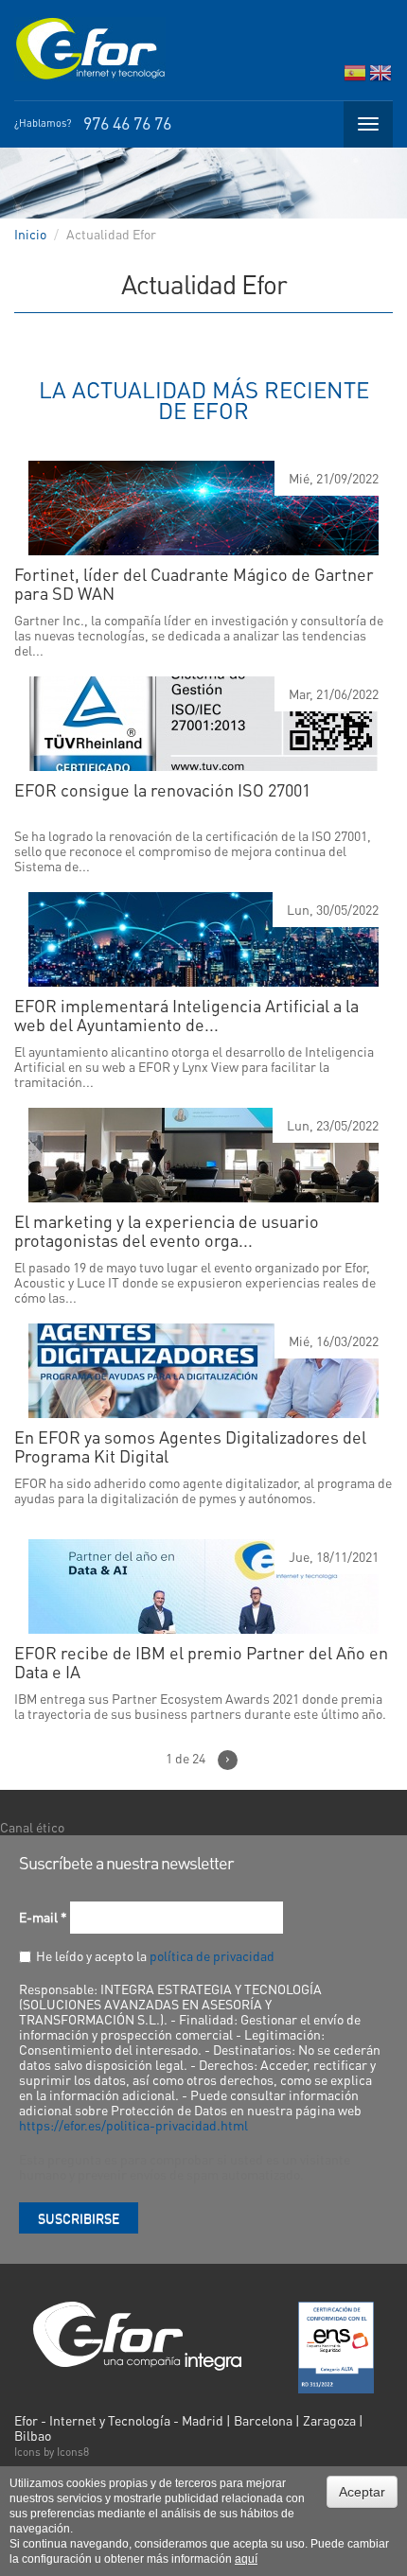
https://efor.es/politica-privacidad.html (133, 2125)
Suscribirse (79, 2217)
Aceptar (362, 2492)
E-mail (43, 1917)
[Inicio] (90, 49)
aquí (246, 2559)
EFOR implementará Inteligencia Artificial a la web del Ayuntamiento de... (186, 1015)
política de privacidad (212, 1955)
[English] (380, 77)
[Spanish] (355, 77)
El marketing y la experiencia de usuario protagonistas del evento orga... (167, 1231)
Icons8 (73, 2452)
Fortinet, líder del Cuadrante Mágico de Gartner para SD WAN (194, 584)
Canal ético (32, 1827)
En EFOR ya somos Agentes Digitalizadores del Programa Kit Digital (190, 1446)
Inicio (30, 234)
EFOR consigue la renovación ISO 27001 (162, 790)
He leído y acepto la (155, 1955)
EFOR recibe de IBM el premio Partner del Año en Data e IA (201, 1662)
